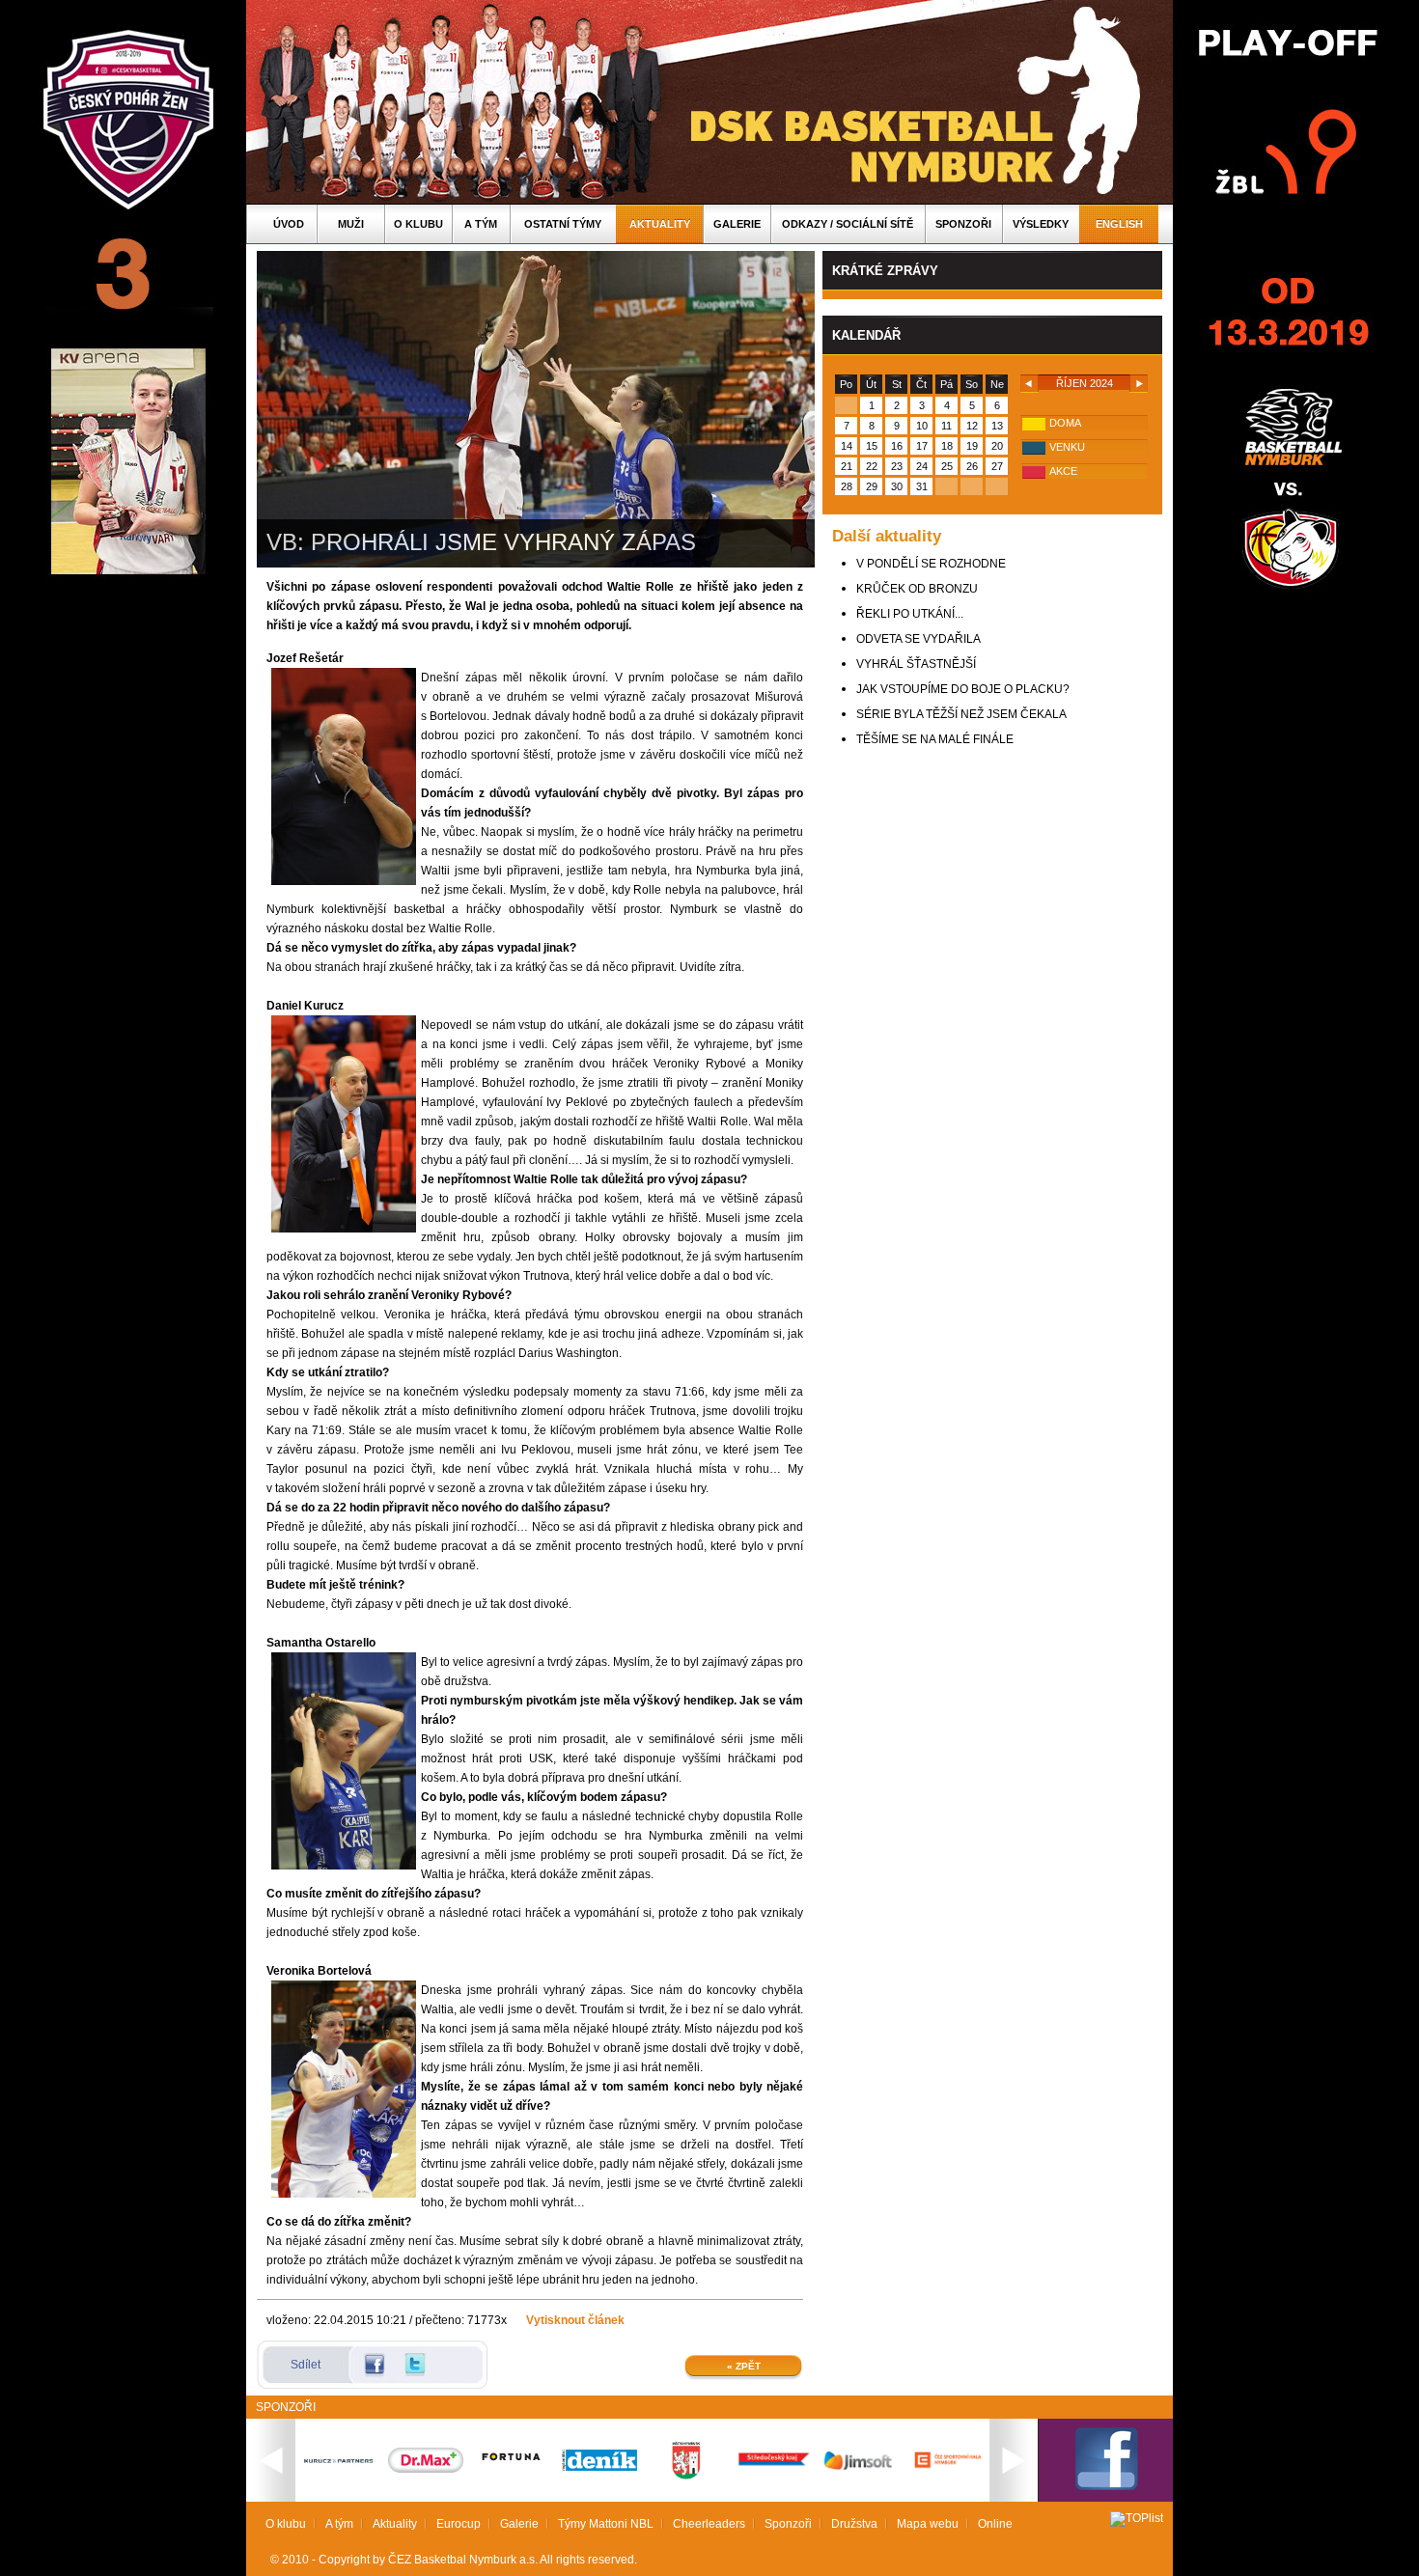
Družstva (854, 2524)
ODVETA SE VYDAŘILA (918, 639)
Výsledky (1041, 224)
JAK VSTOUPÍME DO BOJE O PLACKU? (963, 689)
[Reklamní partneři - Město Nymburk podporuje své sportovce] (686, 2476)
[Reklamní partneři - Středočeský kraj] (773, 2468)
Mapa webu (928, 2524)
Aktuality (660, 224)
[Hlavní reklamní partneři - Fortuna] (513, 2470)
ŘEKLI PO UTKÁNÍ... (910, 614)
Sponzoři (963, 224)
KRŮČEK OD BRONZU (917, 589)
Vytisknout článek (575, 2320)
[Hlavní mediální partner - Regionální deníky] (599, 2467)
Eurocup (459, 2524)
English (1119, 224)
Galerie (737, 224)
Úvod (289, 224)
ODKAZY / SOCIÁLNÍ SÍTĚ (848, 224)
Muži (351, 224)
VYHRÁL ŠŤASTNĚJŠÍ (916, 664)
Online (995, 2524)
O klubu (418, 224)
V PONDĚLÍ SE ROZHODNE (931, 564)
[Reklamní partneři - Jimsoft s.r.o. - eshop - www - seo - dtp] (860, 2470)
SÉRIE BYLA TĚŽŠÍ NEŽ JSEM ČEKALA (961, 714)
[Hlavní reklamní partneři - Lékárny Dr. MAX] (426, 2469)
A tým (481, 224)
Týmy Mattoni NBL (606, 2524)
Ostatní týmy (563, 224)
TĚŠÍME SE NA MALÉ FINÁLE (935, 739)
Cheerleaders (709, 2524)
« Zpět (744, 2366)
